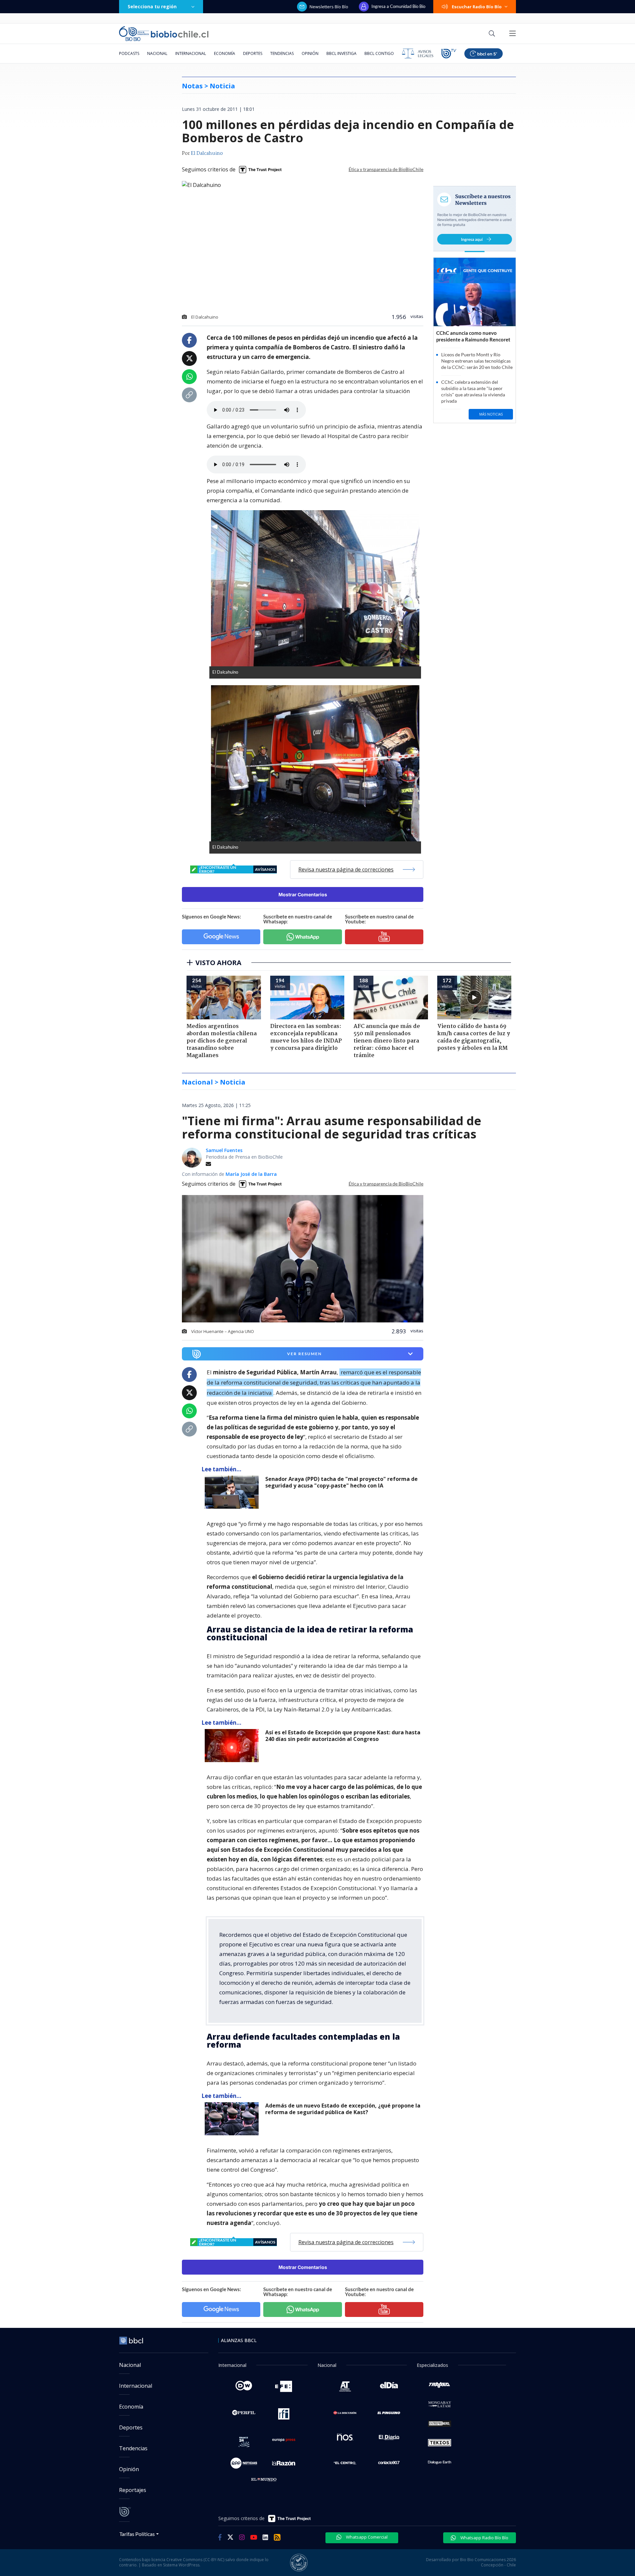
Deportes (253, 53)
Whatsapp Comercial (366, 2537)
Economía (225, 53)
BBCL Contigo (379, 53)
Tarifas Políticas (137, 2534)
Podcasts (129, 53)
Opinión (310, 53)
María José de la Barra (251, 1174)
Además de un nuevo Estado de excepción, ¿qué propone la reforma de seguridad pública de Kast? (343, 2109)
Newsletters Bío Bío (329, 7)
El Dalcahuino (207, 154)
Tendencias (282, 53)
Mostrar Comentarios (303, 894)
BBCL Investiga (341, 53)
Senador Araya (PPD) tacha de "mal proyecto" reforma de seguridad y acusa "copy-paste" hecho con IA (341, 1482)
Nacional (157, 53)
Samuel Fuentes (224, 1150)
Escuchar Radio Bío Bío (477, 7)
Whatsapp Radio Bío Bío (484, 2538)
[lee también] (233, 1492)
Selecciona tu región (152, 6)
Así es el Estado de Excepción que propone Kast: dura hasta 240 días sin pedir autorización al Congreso (343, 1736)
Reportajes (133, 2490)
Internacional (191, 53)
